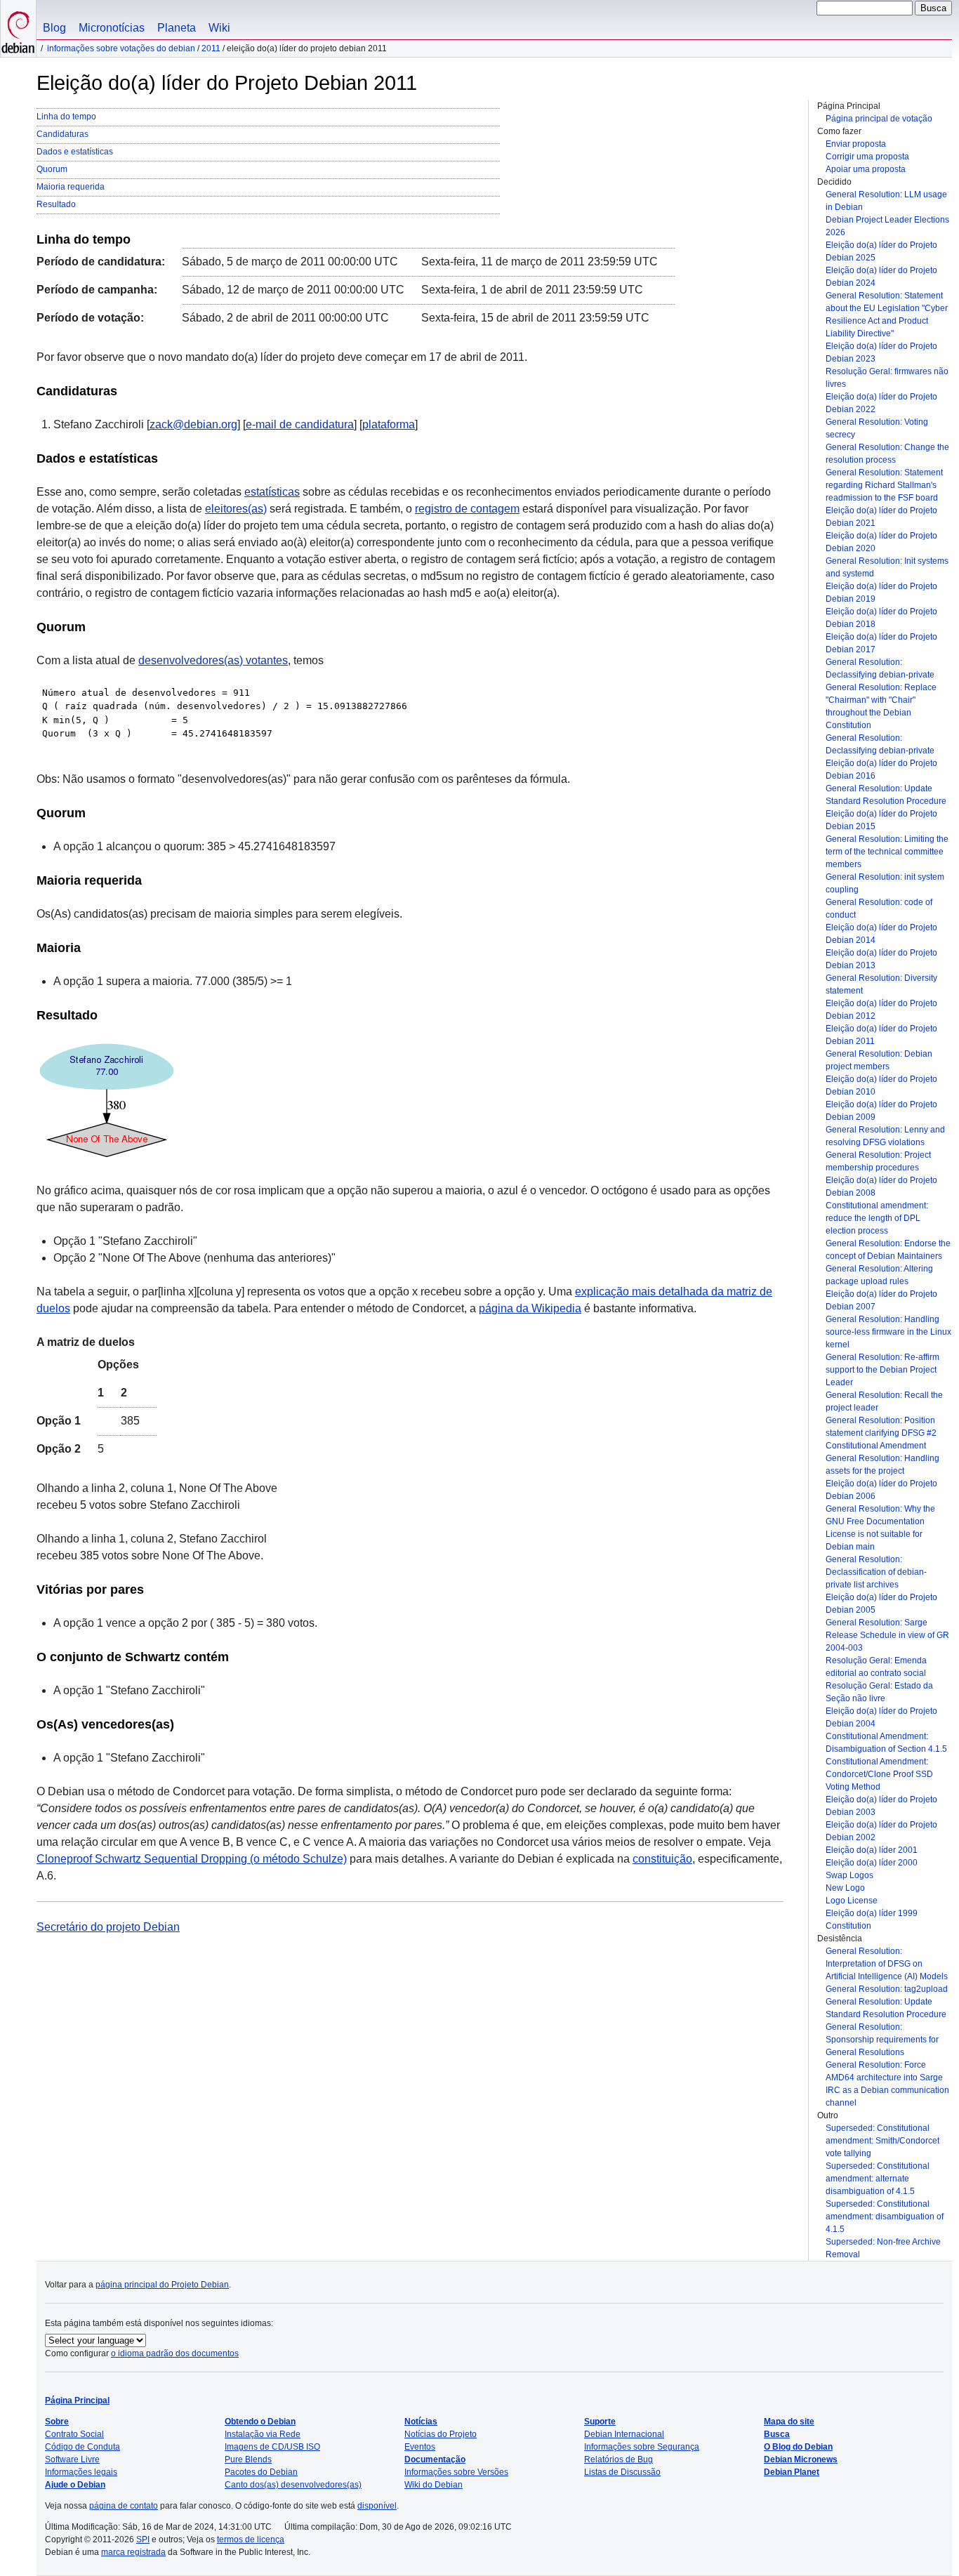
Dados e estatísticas (75, 152)
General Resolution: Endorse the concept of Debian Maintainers (888, 1250)
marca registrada (133, 2552)
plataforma (389, 424)
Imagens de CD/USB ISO (272, 2447)
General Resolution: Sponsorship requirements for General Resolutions (882, 2040)
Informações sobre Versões (456, 2472)
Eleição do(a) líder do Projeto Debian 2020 (881, 542)
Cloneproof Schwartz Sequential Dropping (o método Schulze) (192, 1859)
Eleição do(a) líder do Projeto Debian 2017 (881, 643)
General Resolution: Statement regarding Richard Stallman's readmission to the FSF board (884, 485)
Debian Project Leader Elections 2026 (887, 226)
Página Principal (77, 2400)
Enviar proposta (856, 144)
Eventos (420, 2447)
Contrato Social (74, 2434)
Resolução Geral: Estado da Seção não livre (879, 1692)
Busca (777, 2434)
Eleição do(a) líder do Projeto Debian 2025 (881, 251)
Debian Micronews (801, 2459)
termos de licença (251, 2539)
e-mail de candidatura (300, 424)
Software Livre (72, 2459)
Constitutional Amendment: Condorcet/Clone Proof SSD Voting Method (879, 1774)
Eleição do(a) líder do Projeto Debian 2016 (881, 770)
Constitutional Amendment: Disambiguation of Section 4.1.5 (886, 1743)
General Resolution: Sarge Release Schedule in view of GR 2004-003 (887, 1635)
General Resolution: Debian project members (879, 1060)
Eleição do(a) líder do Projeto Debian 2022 (881, 403)
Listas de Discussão (622, 2472)
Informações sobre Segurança (642, 2447)
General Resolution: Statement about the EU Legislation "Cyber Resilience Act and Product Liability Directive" (887, 315)
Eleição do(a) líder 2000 (872, 1863)
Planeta (177, 28)
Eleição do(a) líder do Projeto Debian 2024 (881, 277)
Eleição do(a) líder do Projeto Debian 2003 (881, 1806)
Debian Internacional (624, 2434)
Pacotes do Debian (261, 2472)
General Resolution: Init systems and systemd (887, 567)
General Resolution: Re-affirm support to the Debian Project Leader (882, 1370)
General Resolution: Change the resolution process (887, 454)
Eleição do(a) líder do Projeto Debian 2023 (881, 352)
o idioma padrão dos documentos (175, 2353)
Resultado (56, 204)
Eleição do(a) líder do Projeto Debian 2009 (881, 1111)
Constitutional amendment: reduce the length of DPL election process (877, 1218)
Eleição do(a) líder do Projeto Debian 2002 (881, 1831)
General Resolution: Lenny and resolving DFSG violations (885, 1136)
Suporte (600, 2422)
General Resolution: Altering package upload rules (879, 1275)
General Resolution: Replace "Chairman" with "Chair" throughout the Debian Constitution (881, 706)
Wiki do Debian (434, 2485)
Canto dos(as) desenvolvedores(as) (293, 2485)
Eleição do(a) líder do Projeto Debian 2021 (881, 517)
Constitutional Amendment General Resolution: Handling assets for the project (882, 1458)
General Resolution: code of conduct (879, 909)
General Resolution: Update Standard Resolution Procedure (886, 795)
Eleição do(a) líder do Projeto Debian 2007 (881, 1300)
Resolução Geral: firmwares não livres (887, 378)
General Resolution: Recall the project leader (884, 1401)
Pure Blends (248, 2459)
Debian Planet (792, 2472)
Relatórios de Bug (619, 2459)
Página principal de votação (879, 119)
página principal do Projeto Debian (162, 2285)
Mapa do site (789, 2422)
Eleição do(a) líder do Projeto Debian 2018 (881, 618)
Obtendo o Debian (260, 2422)
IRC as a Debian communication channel (887, 2096)
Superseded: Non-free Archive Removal (883, 2248)
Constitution (848, 1926)
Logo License (852, 1901)
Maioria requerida (71, 187)
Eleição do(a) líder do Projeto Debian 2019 (881, 593)
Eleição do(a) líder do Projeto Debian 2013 (881, 959)
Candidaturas (62, 134)
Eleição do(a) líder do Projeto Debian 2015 (881, 820)
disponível (377, 2506)
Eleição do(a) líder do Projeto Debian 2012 (881, 1010)
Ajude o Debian (75, 2485)
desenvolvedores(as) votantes (213, 660)
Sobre (57, 2422)
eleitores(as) (236, 509)
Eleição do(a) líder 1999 (872, 1913)
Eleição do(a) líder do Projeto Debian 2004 (881, 1717)
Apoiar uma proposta (866, 169)
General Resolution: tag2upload (887, 1989)
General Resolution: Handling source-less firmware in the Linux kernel (888, 1332)
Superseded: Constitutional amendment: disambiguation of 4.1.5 (885, 2217)
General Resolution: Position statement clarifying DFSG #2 (881, 1427)
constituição (662, 1859)
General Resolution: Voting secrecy (877, 428)
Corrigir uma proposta (867, 157)
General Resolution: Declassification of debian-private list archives (876, 1572)
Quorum (52, 169)
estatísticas (272, 492)
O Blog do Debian (798, 2447)
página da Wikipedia (530, 1308)
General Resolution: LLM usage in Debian (886, 201)
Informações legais (81, 2472)
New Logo (845, 1888)
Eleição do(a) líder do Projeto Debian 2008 (881, 1187)
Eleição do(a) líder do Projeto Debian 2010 (881, 1085)
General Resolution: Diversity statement (881, 984)
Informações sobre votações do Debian (121, 48)
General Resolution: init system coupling (885, 883)
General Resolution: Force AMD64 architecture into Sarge (884, 2071)
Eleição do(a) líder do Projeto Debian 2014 (881, 934)
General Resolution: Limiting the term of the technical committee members (887, 852)
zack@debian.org (193, 424)
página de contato (124, 2506)
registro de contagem (467, 509)
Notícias (421, 2422)
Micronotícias (112, 28)
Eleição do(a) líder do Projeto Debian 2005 (881, 1604)
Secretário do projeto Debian (108, 1927)
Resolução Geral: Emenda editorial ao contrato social (876, 1667)
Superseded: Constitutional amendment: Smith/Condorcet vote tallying (882, 2141)
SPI (143, 2539)
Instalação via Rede (263, 2434)
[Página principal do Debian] (18, 28)
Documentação (435, 2459)
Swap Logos (849, 1875)
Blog (54, 28)
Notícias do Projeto (441, 2434)
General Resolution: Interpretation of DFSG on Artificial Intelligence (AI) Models (887, 1964)
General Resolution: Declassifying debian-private (880, 668)
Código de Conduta (82, 2447)
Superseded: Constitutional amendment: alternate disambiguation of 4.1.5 (878, 2179)
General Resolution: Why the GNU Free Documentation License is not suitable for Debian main (880, 1528)
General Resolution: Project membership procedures (878, 1161)
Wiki (219, 28)
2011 (211, 48)
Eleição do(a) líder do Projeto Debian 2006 (881, 1490)
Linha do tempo (66, 117)
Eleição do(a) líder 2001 (872, 1850)
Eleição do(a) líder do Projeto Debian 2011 (881, 1035)
